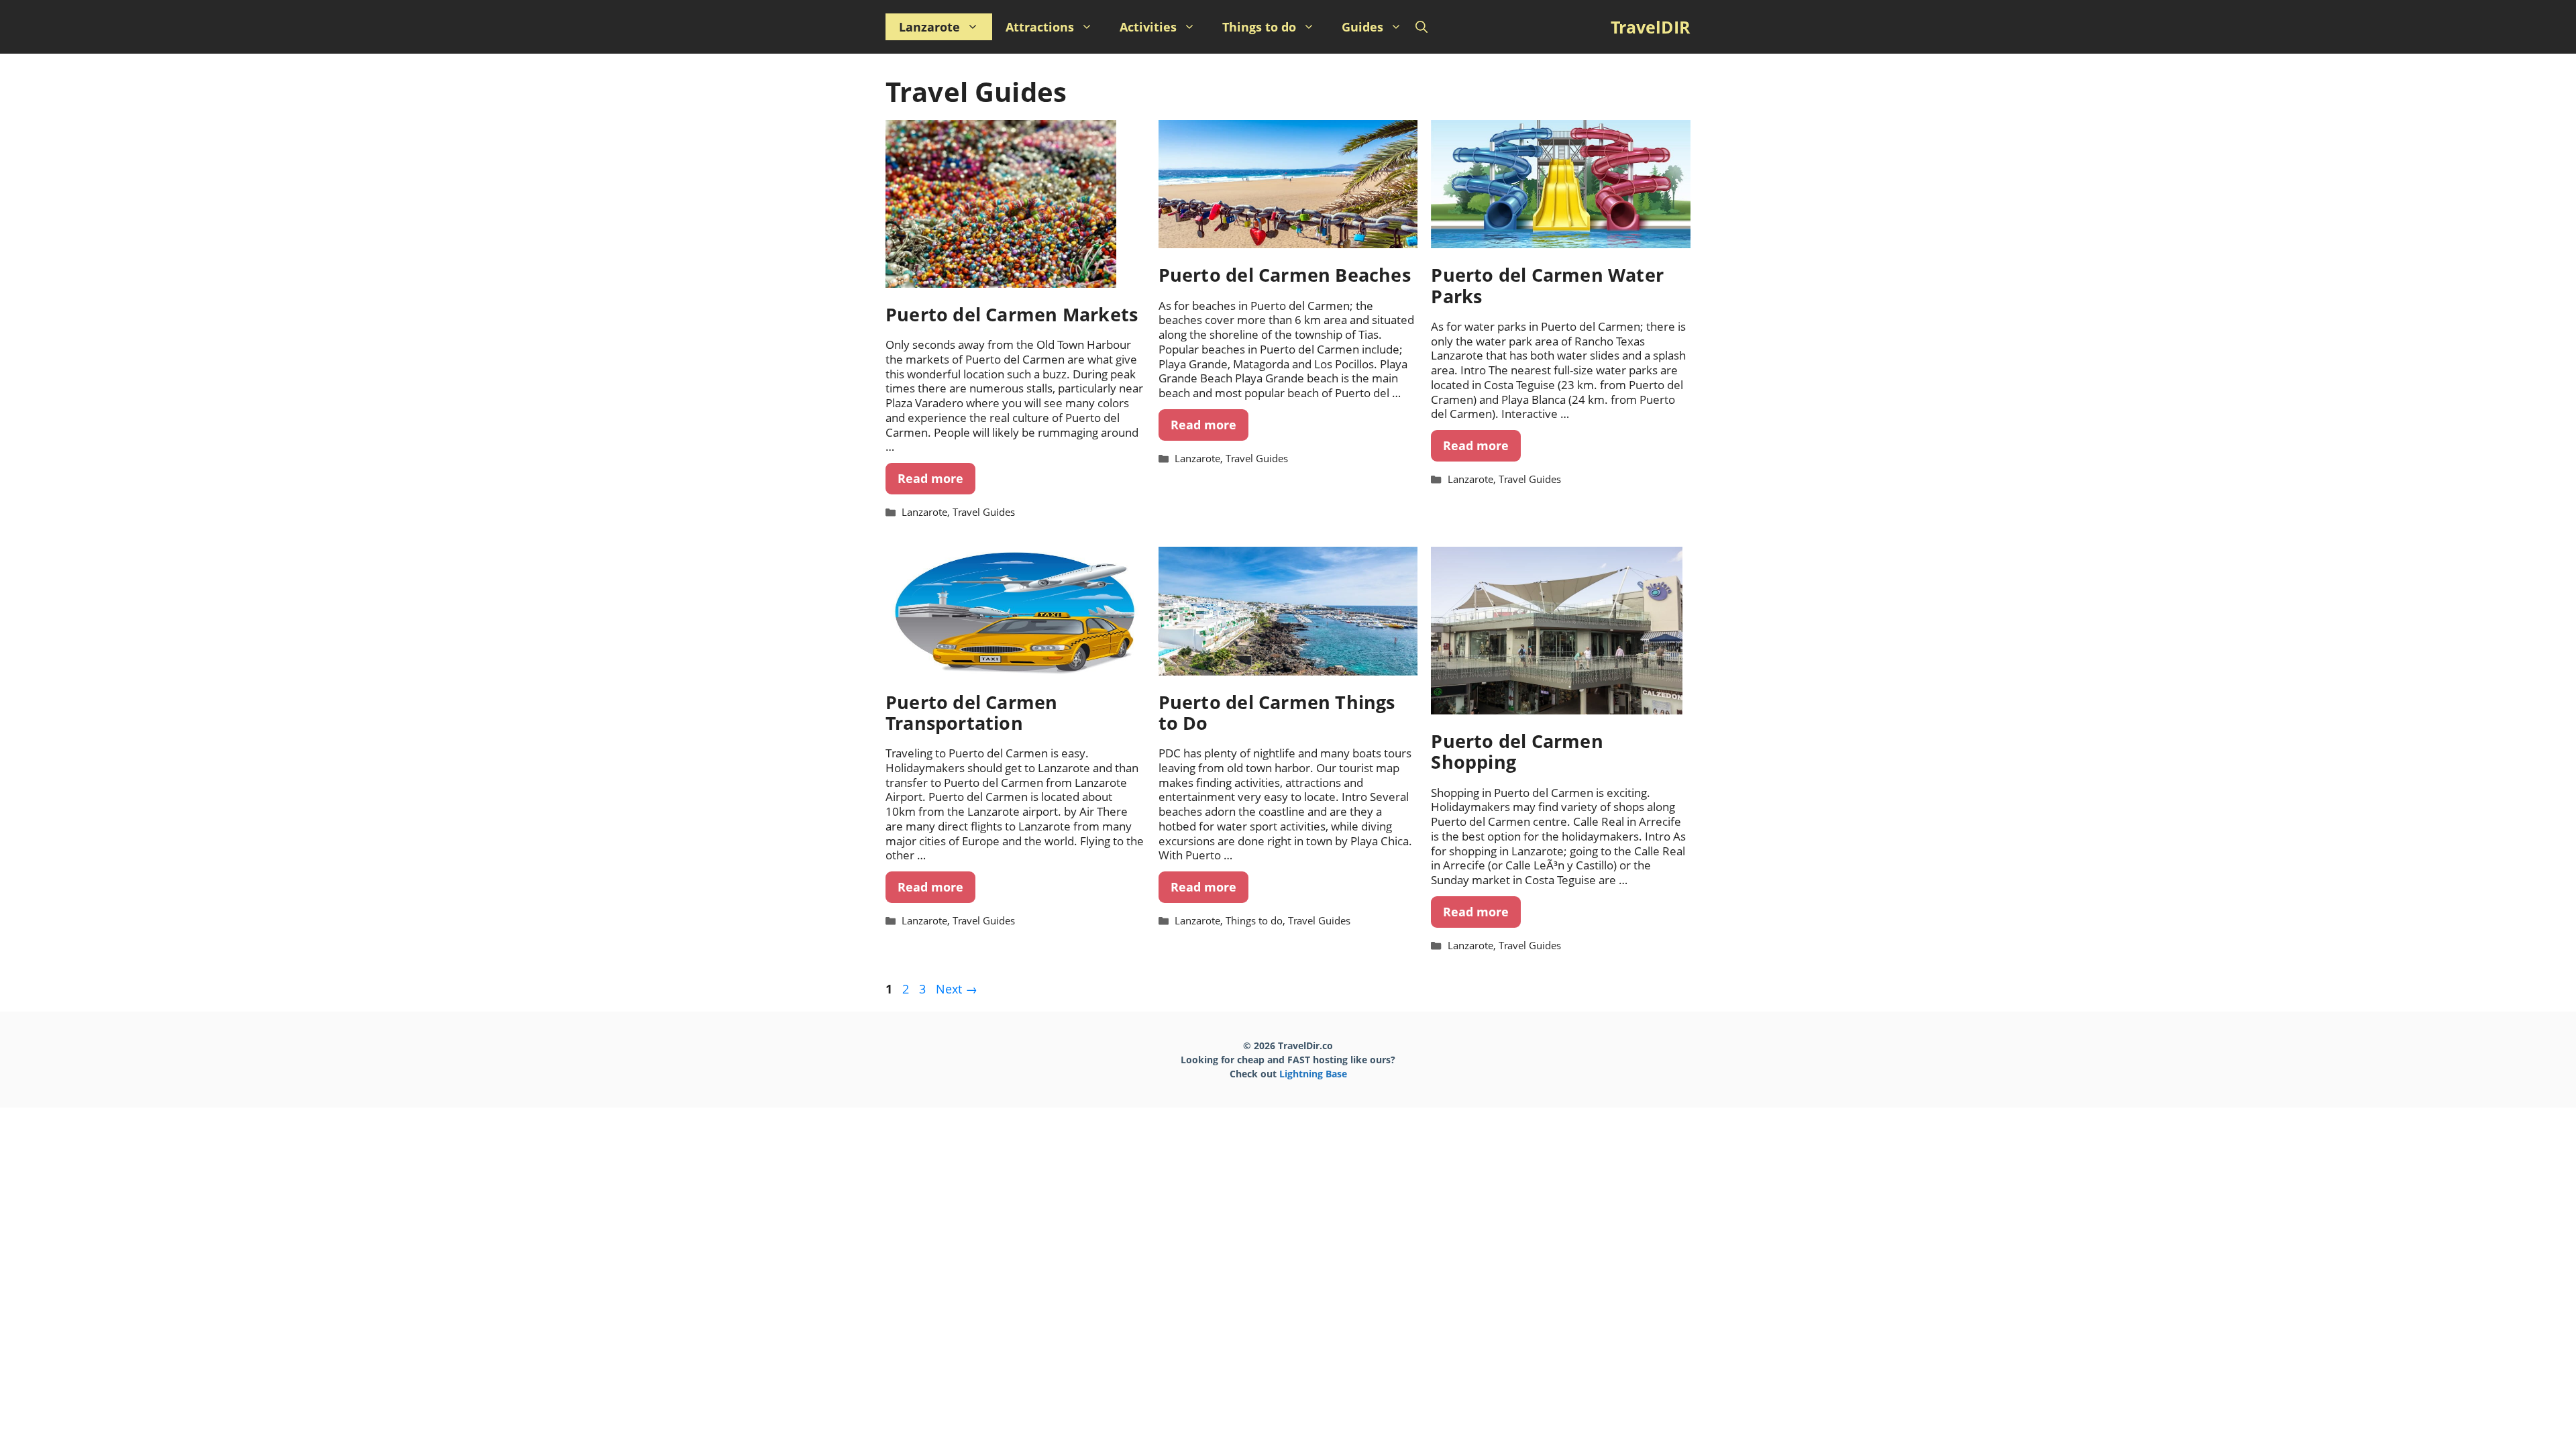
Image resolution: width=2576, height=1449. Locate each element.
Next (957, 989)
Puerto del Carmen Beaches (1285, 275)
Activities (1148, 27)
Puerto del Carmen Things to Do (1277, 712)
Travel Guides (984, 512)
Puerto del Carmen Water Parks (1547, 285)
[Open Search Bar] (1421, 27)
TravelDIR (1651, 27)
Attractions (1040, 27)
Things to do (1259, 27)
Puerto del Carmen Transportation (972, 712)
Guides (1362, 27)
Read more (930, 478)
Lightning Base (1313, 1074)
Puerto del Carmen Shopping (1517, 751)
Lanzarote (929, 27)
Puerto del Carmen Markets (1012, 314)
